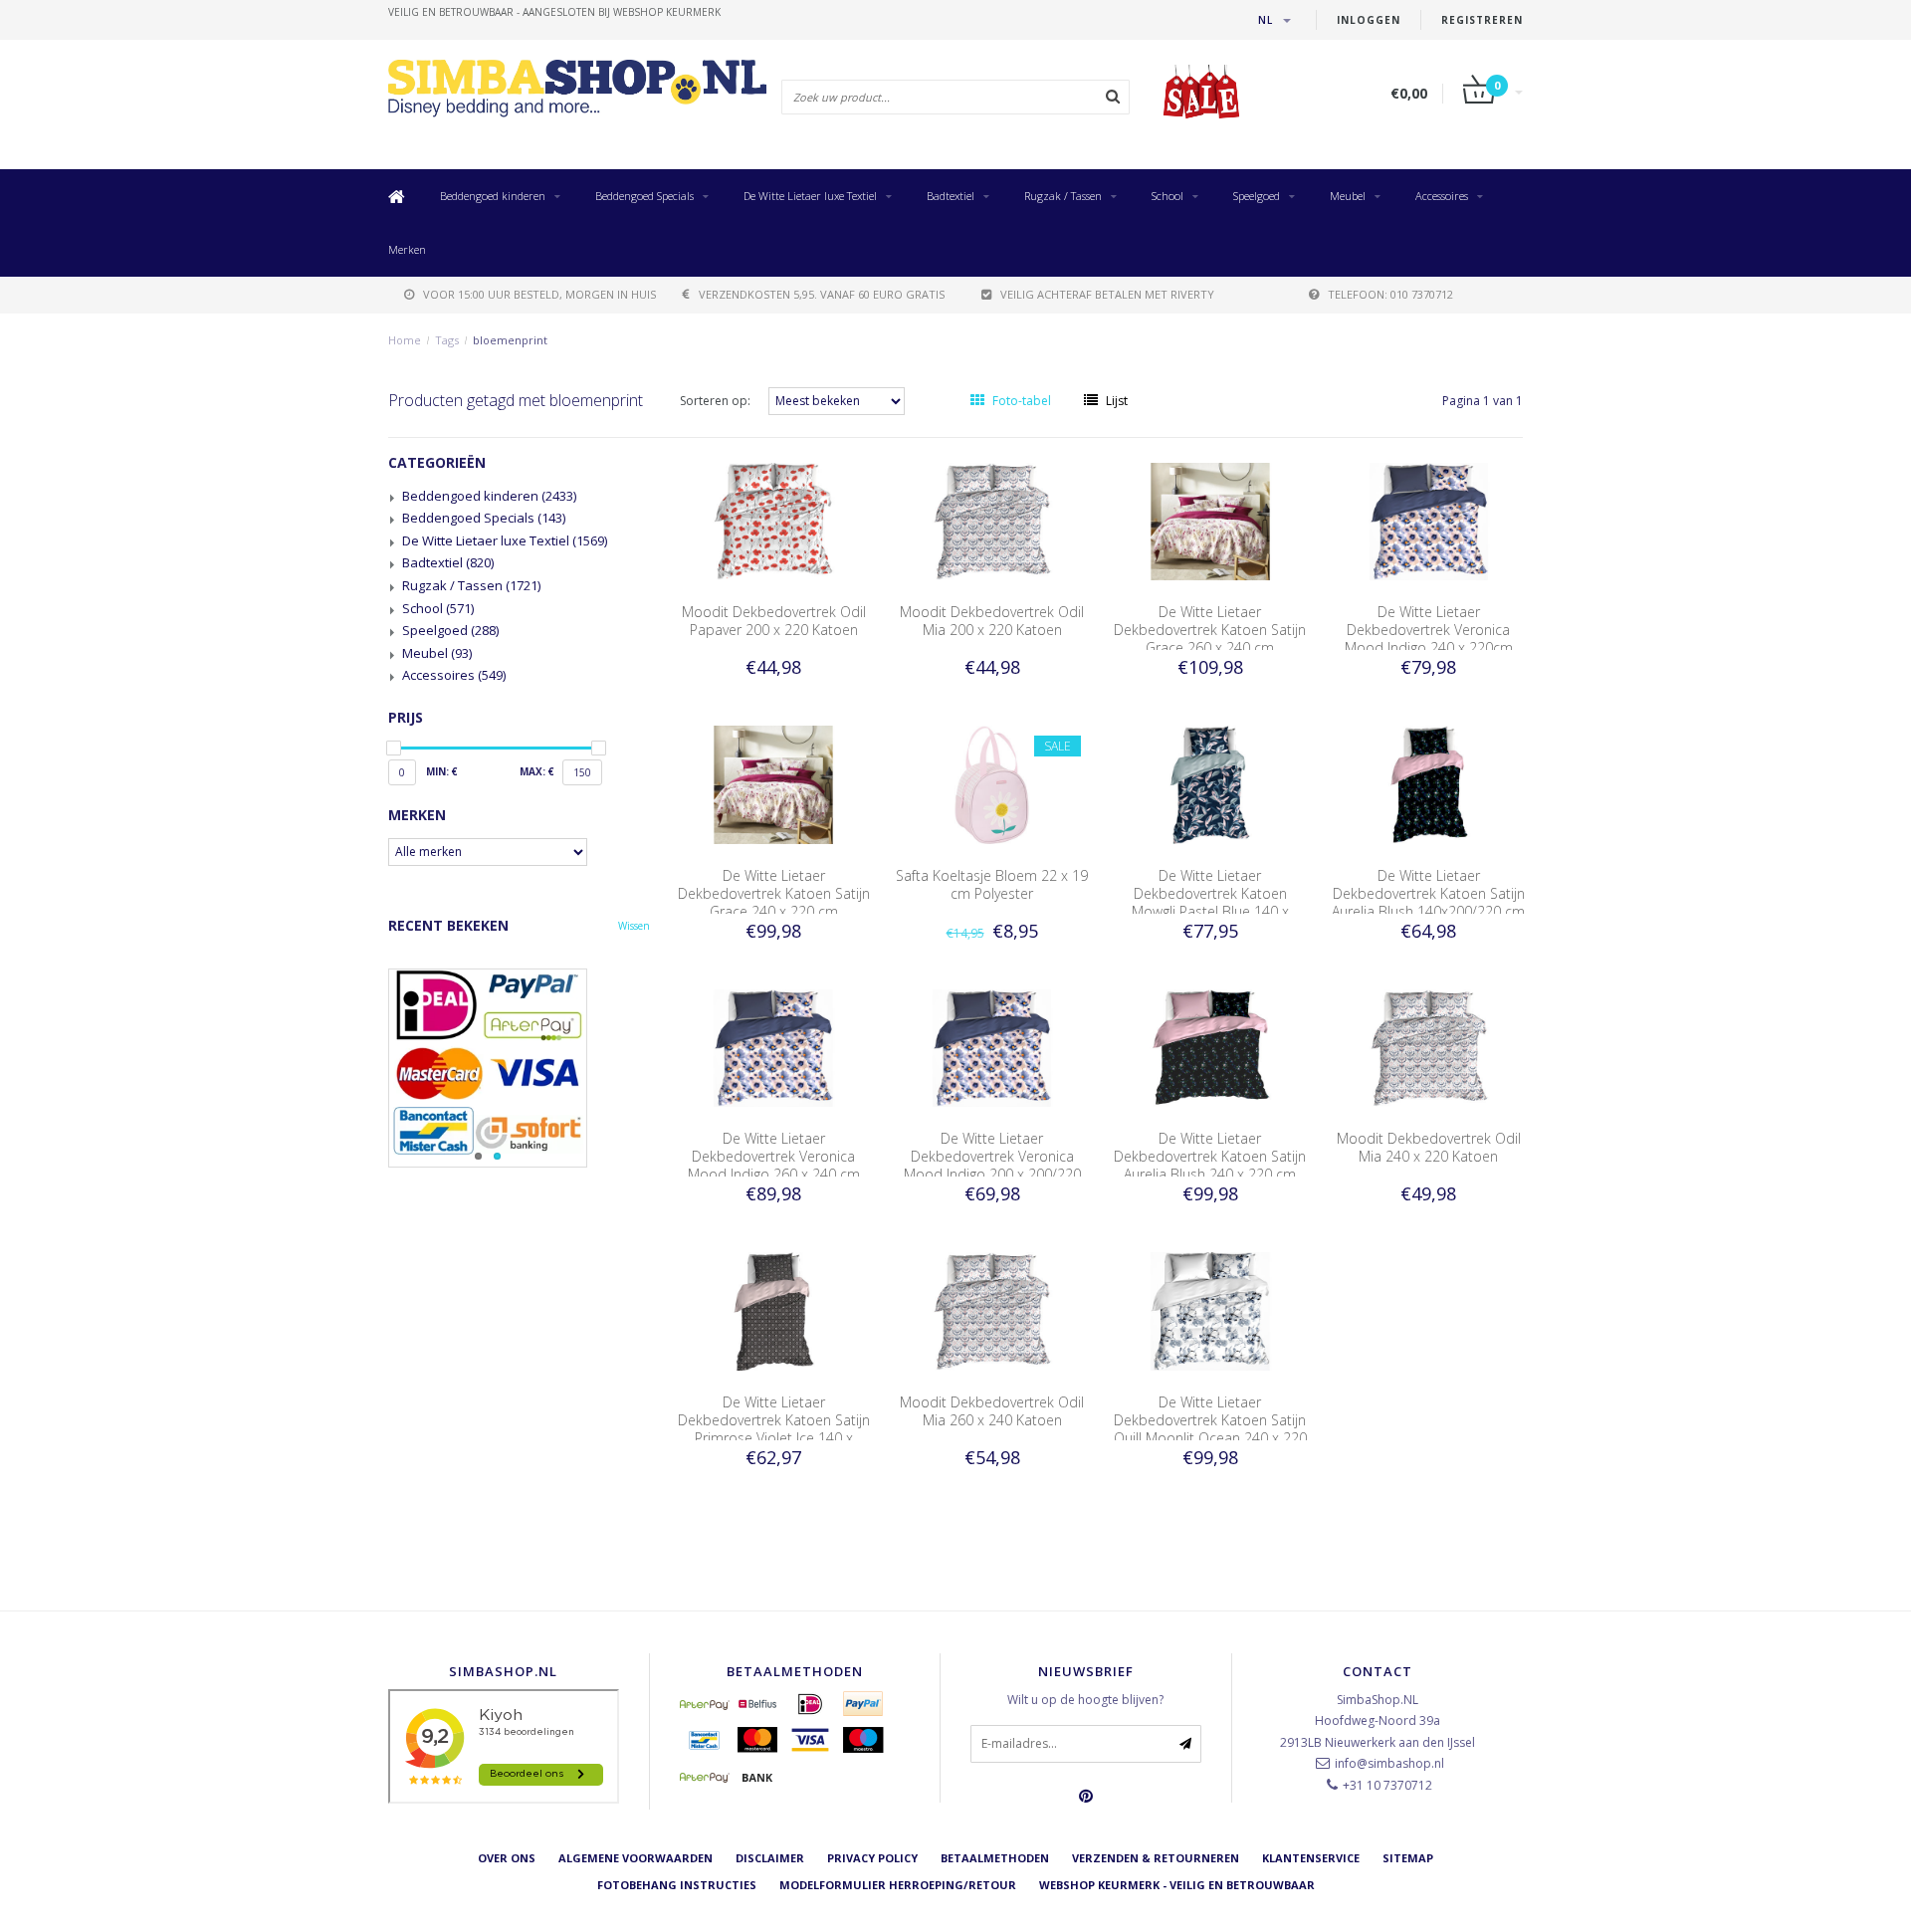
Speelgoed (1257, 196)
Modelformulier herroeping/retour (898, 1885)
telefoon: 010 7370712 (1390, 294)
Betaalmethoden (995, 1858)
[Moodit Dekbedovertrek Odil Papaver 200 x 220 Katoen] (773, 520)
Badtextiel (951, 196)
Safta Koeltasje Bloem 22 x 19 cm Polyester (992, 884)
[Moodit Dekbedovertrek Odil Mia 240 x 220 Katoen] (1429, 1047)
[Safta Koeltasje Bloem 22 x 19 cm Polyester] (992, 784)
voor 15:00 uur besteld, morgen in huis (539, 294)
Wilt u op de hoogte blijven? (1085, 1700)
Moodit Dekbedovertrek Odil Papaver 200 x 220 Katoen (774, 621)
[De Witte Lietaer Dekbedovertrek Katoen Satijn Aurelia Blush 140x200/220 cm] (1429, 784)
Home (405, 340)
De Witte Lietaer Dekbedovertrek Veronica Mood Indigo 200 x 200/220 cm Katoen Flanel (992, 1165)
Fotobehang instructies (677, 1885)
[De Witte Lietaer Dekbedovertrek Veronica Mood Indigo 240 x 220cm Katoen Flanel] (1429, 520)
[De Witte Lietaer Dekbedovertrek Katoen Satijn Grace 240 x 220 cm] (773, 784)
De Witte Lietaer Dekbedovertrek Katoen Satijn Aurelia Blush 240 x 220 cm (1210, 1156)
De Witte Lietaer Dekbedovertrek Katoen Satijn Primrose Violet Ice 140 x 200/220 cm (774, 1429)
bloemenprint (510, 340)
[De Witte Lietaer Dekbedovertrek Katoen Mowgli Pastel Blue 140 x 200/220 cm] (1210, 784)
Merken (407, 249)
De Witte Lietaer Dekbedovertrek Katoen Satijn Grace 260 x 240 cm (1210, 630)
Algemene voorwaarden (636, 1858)
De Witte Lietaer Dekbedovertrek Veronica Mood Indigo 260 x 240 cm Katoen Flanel (774, 1165)
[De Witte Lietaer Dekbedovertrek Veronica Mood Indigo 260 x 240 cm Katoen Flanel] (773, 1047)
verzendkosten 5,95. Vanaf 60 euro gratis (822, 294)
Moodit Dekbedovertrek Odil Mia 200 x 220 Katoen (992, 621)
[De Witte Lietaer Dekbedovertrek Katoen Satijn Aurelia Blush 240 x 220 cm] (1210, 1047)
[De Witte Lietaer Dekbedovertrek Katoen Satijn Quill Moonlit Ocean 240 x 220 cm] (1210, 1310)
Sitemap (1408, 1858)
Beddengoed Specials (644, 196)
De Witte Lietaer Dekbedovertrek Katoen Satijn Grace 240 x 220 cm (774, 893)
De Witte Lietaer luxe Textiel (810, 196)
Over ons (507, 1858)
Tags (447, 340)
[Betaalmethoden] (705, 1704)
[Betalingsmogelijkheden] (519, 1068)
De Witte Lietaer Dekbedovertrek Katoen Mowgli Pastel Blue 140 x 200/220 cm (1210, 902)
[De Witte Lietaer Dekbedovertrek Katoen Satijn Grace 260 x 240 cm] (1210, 520)
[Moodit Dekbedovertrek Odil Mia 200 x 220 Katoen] (992, 520)
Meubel (1348, 196)
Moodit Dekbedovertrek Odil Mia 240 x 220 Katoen (1429, 1147)
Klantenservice (1311, 1858)
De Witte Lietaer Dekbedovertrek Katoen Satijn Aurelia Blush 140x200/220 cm (1428, 893)
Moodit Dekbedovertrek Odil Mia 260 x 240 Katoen (992, 1411)
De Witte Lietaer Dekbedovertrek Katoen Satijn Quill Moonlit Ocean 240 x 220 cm (1210, 1429)
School (1168, 196)
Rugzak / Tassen (1063, 196)
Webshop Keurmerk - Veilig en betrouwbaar (1177, 1885)
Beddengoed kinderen (493, 196)
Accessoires (1442, 196)
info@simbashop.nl (1389, 1763)
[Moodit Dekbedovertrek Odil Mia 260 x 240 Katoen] (992, 1310)
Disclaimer (770, 1858)
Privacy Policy (872, 1858)
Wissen (634, 926)
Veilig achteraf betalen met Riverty (1107, 294)
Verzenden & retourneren (1156, 1858)
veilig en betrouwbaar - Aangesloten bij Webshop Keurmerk (554, 12)
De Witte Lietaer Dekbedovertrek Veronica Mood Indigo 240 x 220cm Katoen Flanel (1429, 639)
